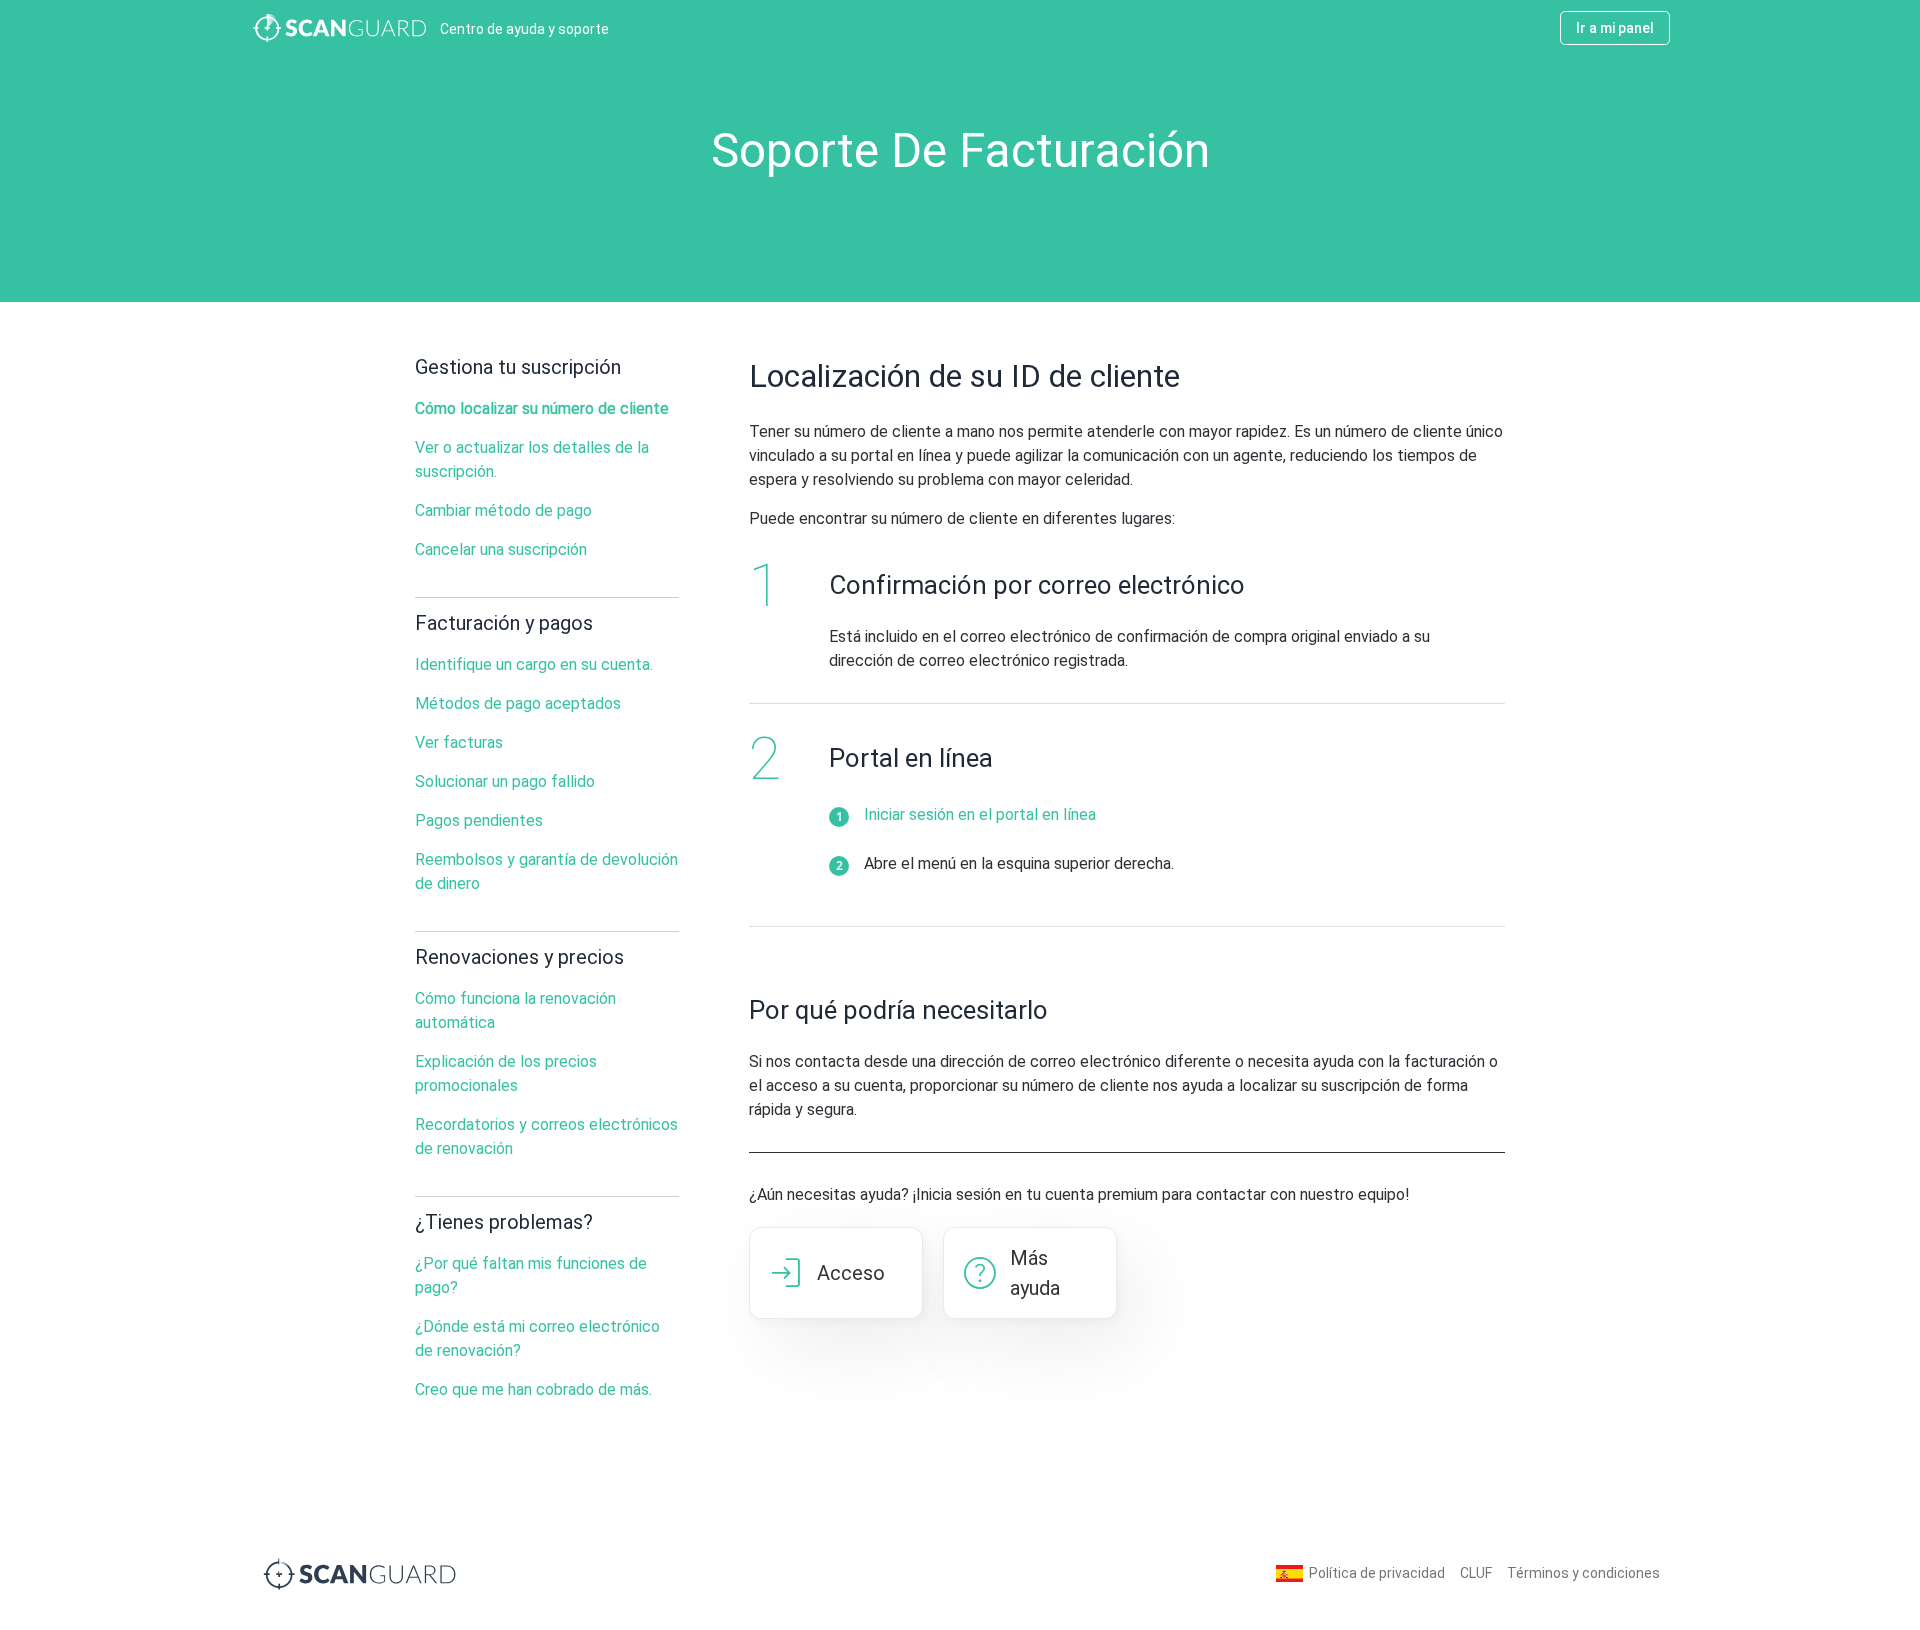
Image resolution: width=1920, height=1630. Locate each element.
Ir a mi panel (1615, 28)
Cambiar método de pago (503, 510)
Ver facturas (459, 742)
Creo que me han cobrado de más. (533, 1389)
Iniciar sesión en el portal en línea (980, 814)
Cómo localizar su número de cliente (542, 408)
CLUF (1476, 1573)
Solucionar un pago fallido (505, 781)
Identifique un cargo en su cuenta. (534, 664)
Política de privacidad (1377, 1573)
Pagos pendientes (479, 820)
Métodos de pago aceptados (518, 703)
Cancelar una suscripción (501, 549)
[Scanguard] (360, 1572)
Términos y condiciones (1583, 1573)
